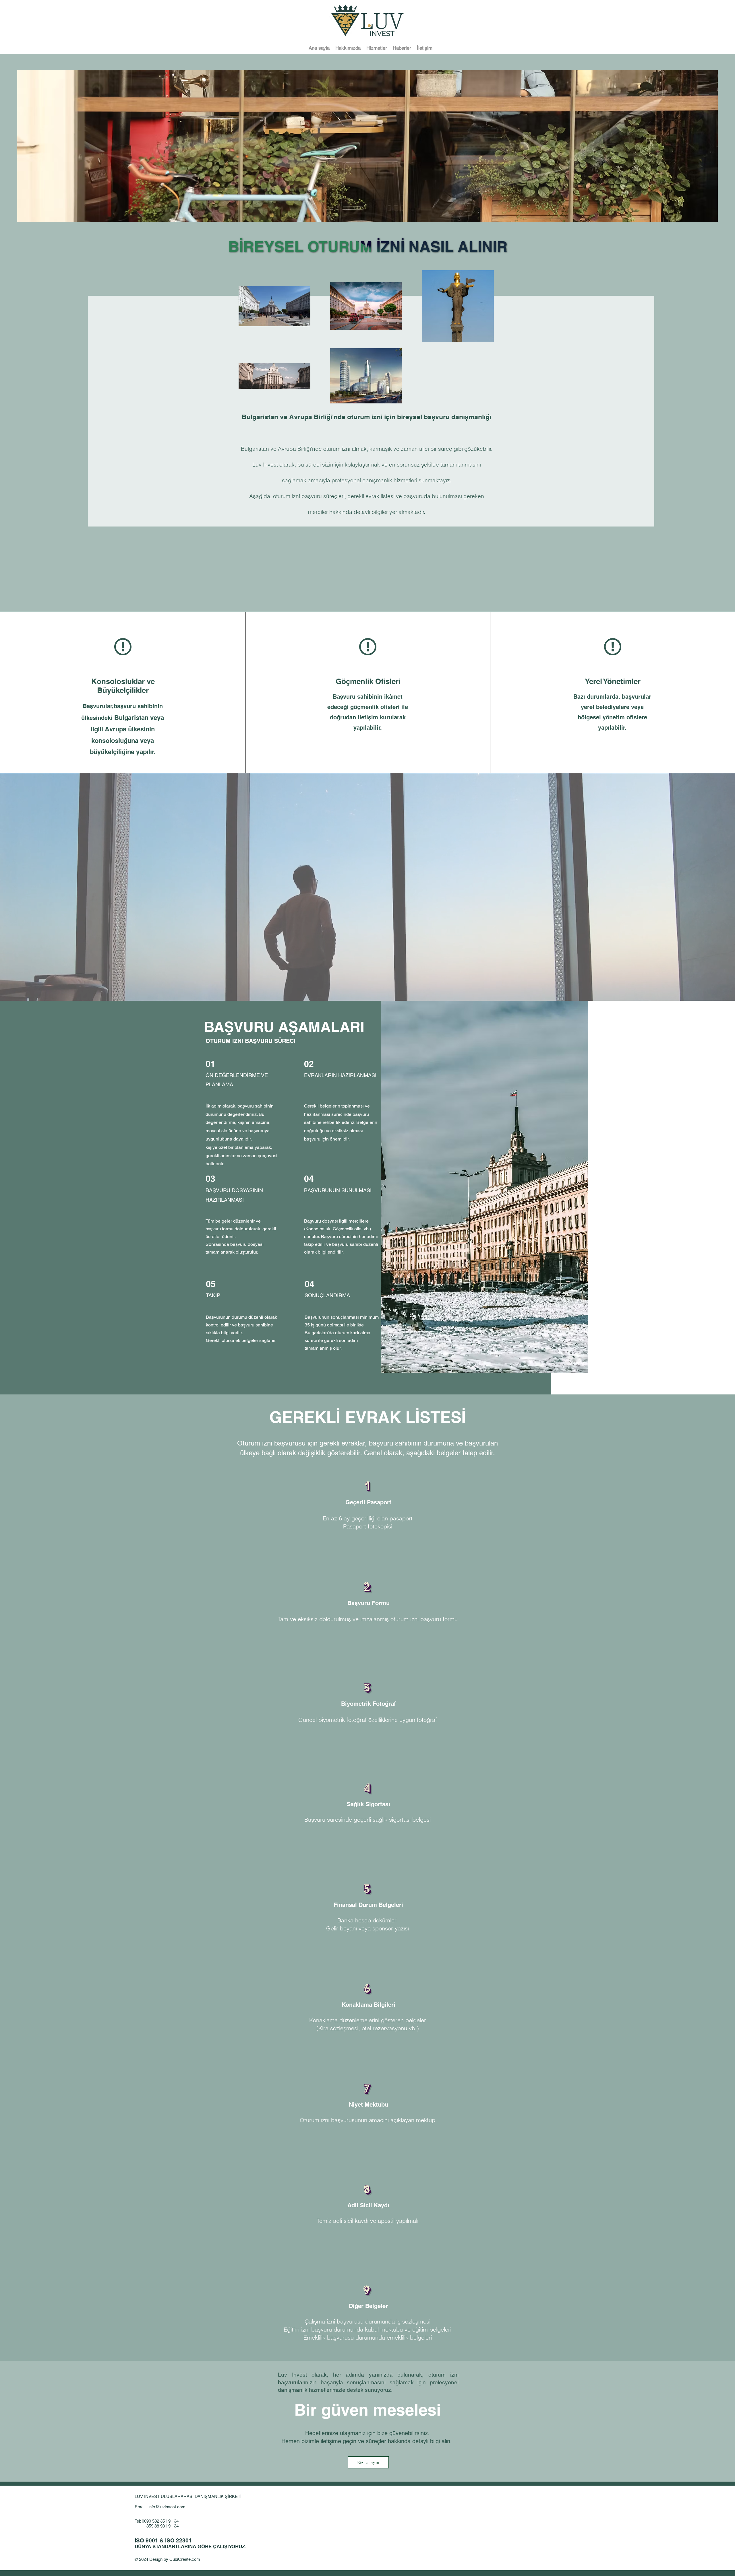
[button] (377, 48)
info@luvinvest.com (167, 2507)
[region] (367, 454)
